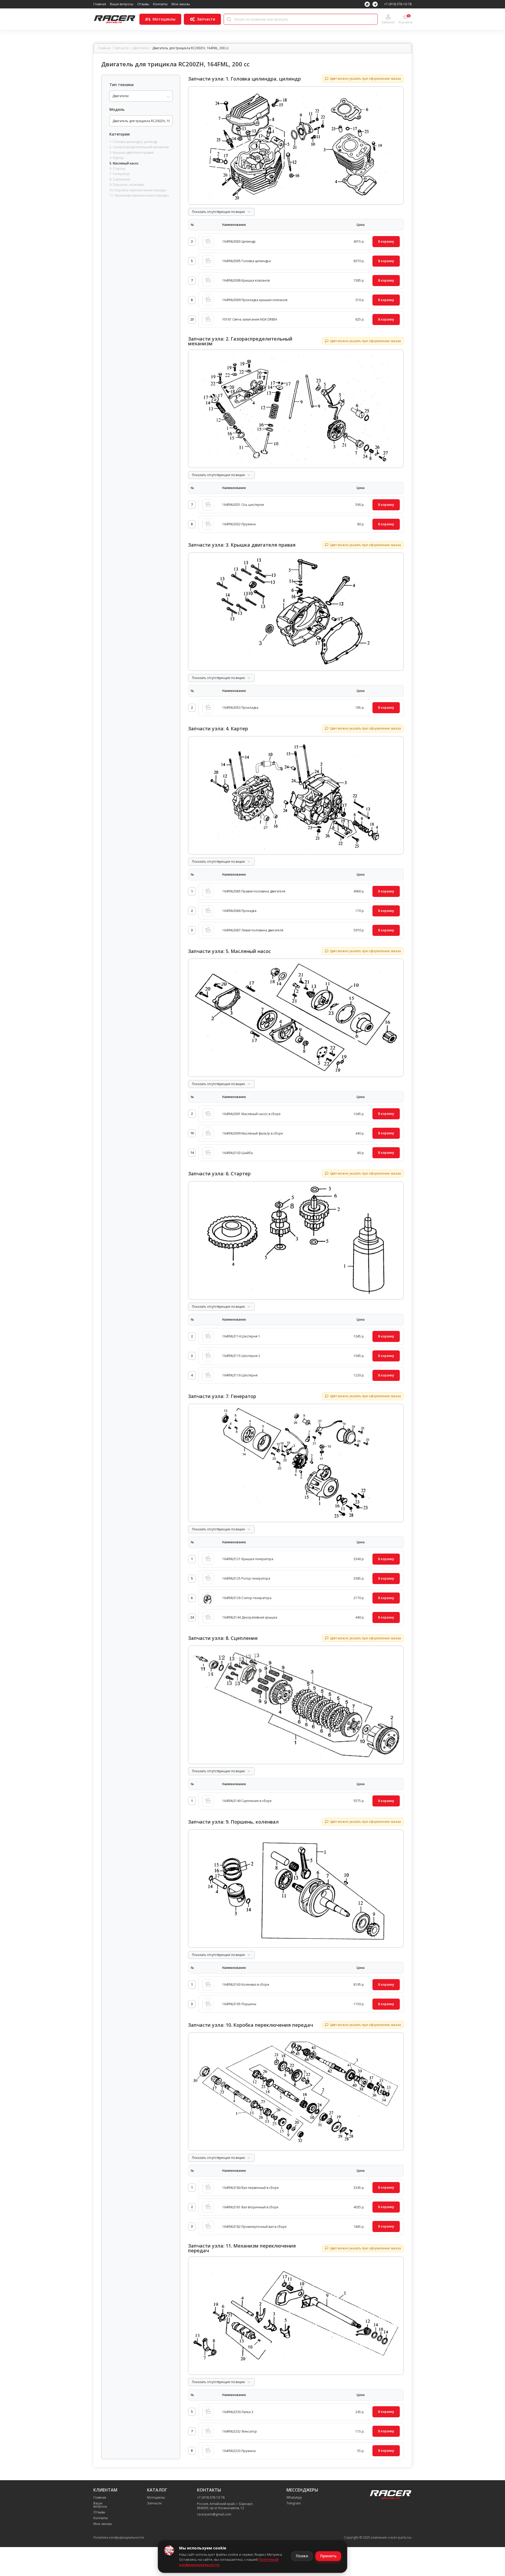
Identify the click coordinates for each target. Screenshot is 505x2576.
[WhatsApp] (367, 4)
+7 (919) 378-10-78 (398, 4)
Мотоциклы (156, 2498)
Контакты (160, 4)
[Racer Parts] (114, 19)
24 (192, 1617)
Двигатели (140, 48)
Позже (302, 2556)
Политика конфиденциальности (119, 2538)
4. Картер (117, 158)
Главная (100, 4)
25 (192, 319)
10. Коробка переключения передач (138, 190)
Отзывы (143, 4)
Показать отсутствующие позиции (218, 212)
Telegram (294, 2503)
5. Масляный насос (124, 163)
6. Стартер (117, 169)
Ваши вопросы (122, 4)
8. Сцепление (120, 179)
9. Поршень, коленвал (127, 185)
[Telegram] (375, 4)
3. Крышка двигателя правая (132, 153)
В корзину (386, 241)
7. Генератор (120, 174)
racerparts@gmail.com (214, 2514)
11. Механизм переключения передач (139, 196)
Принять (328, 2556)
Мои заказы (181, 4)
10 (192, 1133)
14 (192, 1153)
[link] (301, 242)
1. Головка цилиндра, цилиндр (133, 142)
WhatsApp (294, 2498)
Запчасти (121, 48)
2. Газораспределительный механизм (139, 147)
